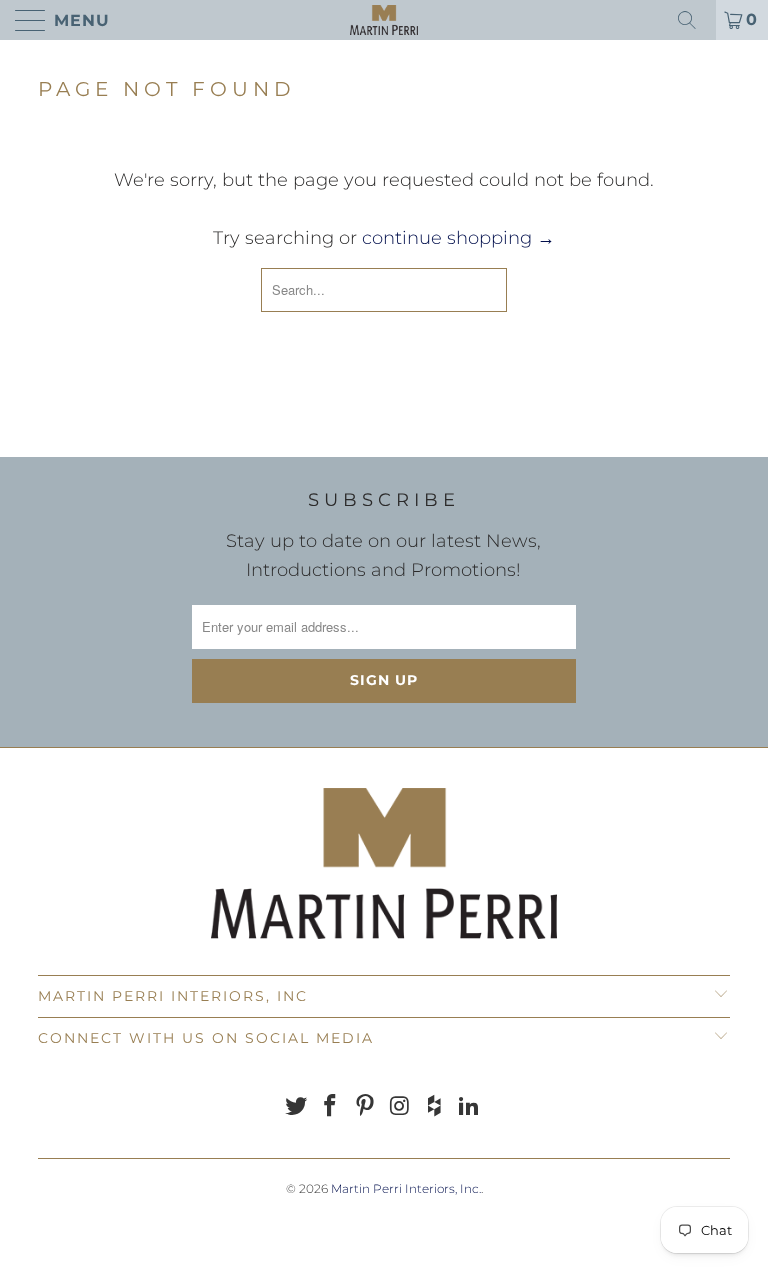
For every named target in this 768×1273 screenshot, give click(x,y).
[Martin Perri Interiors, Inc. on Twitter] (296, 1107)
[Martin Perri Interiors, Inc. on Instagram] (401, 1107)
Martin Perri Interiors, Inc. (406, 1188)
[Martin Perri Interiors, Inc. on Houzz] (435, 1107)
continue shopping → (458, 238)
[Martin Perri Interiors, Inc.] (384, 20)
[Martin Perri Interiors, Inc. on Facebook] (331, 1107)
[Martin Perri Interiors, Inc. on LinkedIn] (470, 1107)
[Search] (694, 20)
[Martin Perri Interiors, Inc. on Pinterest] (366, 1107)
